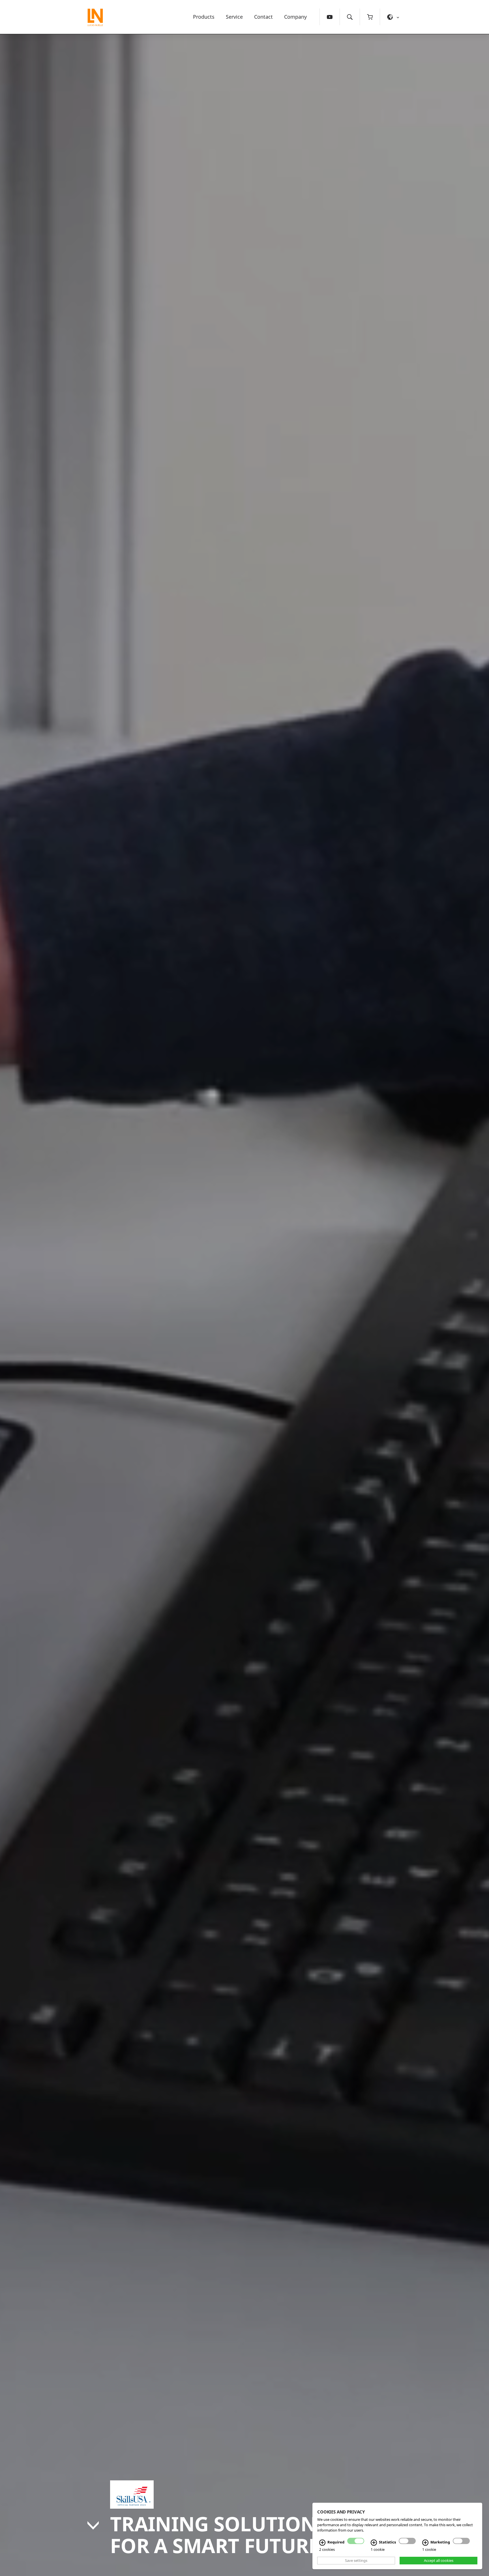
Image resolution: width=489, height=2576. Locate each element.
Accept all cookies (439, 2560)
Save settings (356, 2560)
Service (234, 17)
